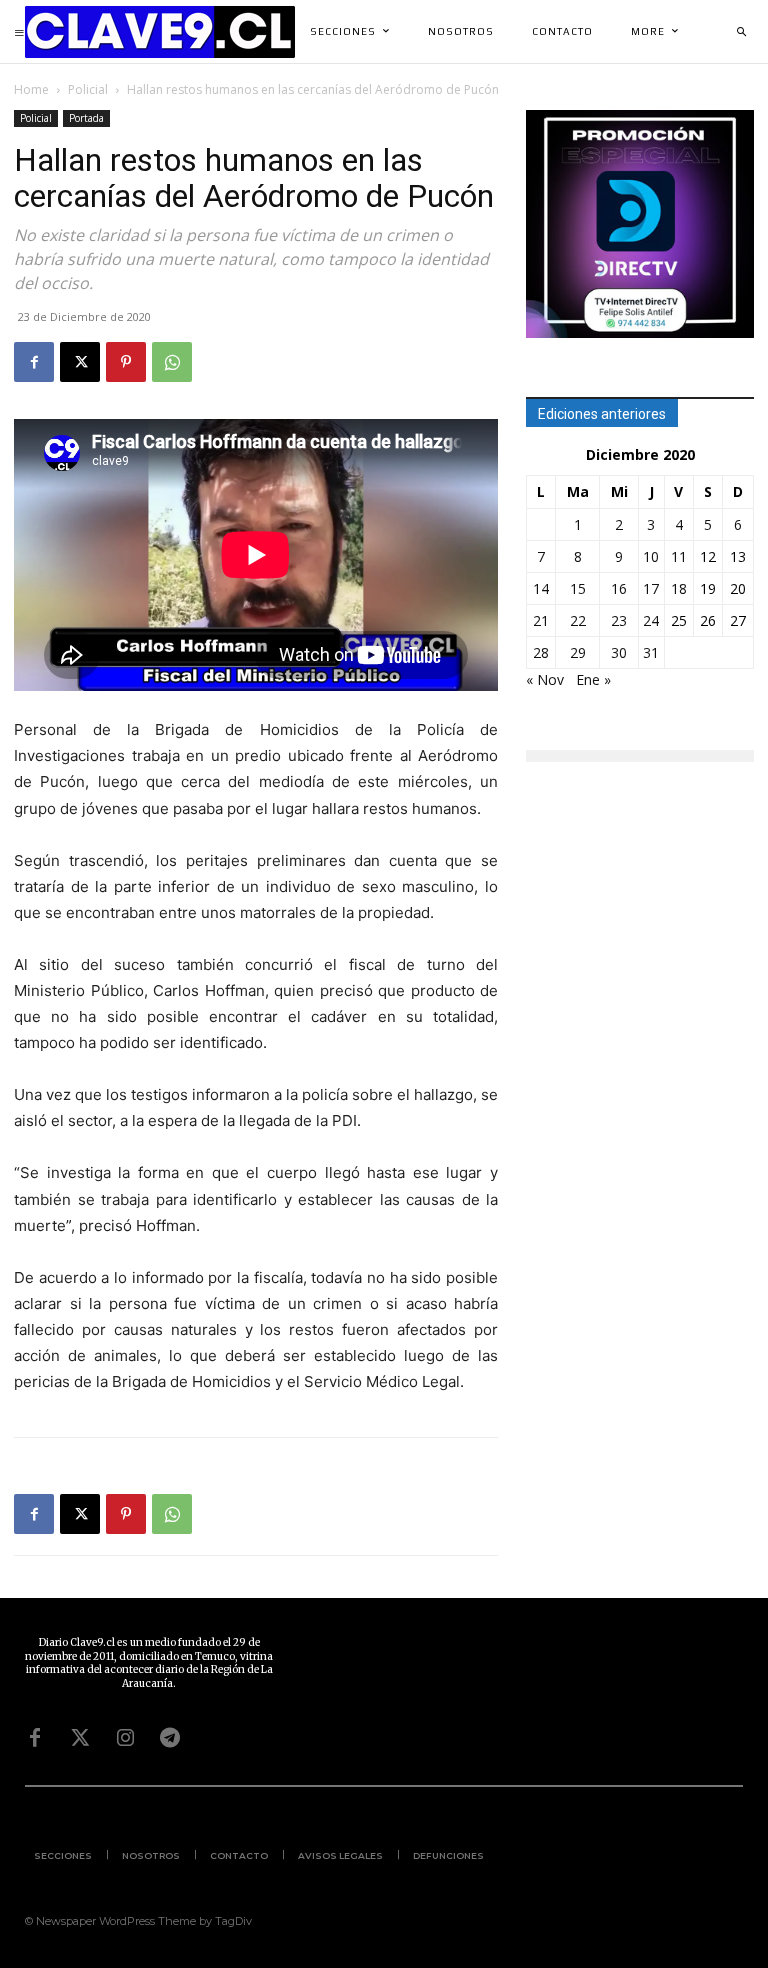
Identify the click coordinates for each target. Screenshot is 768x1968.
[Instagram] (125, 1738)
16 (619, 588)
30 (619, 652)
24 (651, 620)
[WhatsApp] (172, 362)
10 (651, 556)
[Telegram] (170, 1738)
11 (679, 556)
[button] (741, 32)
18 (679, 588)
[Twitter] (80, 1738)
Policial (88, 89)
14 (541, 588)
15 (578, 588)
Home (31, 89)
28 (541, 652)
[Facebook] (34, 362)
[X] (80, 362)
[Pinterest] (126, 362)
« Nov (545, 679)
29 (578, 652)
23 (619, 620)
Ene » (593, 679)
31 (651, 652)
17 (651, 588)
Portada (86, 118)
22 (578, 620)
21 (541, 620)
